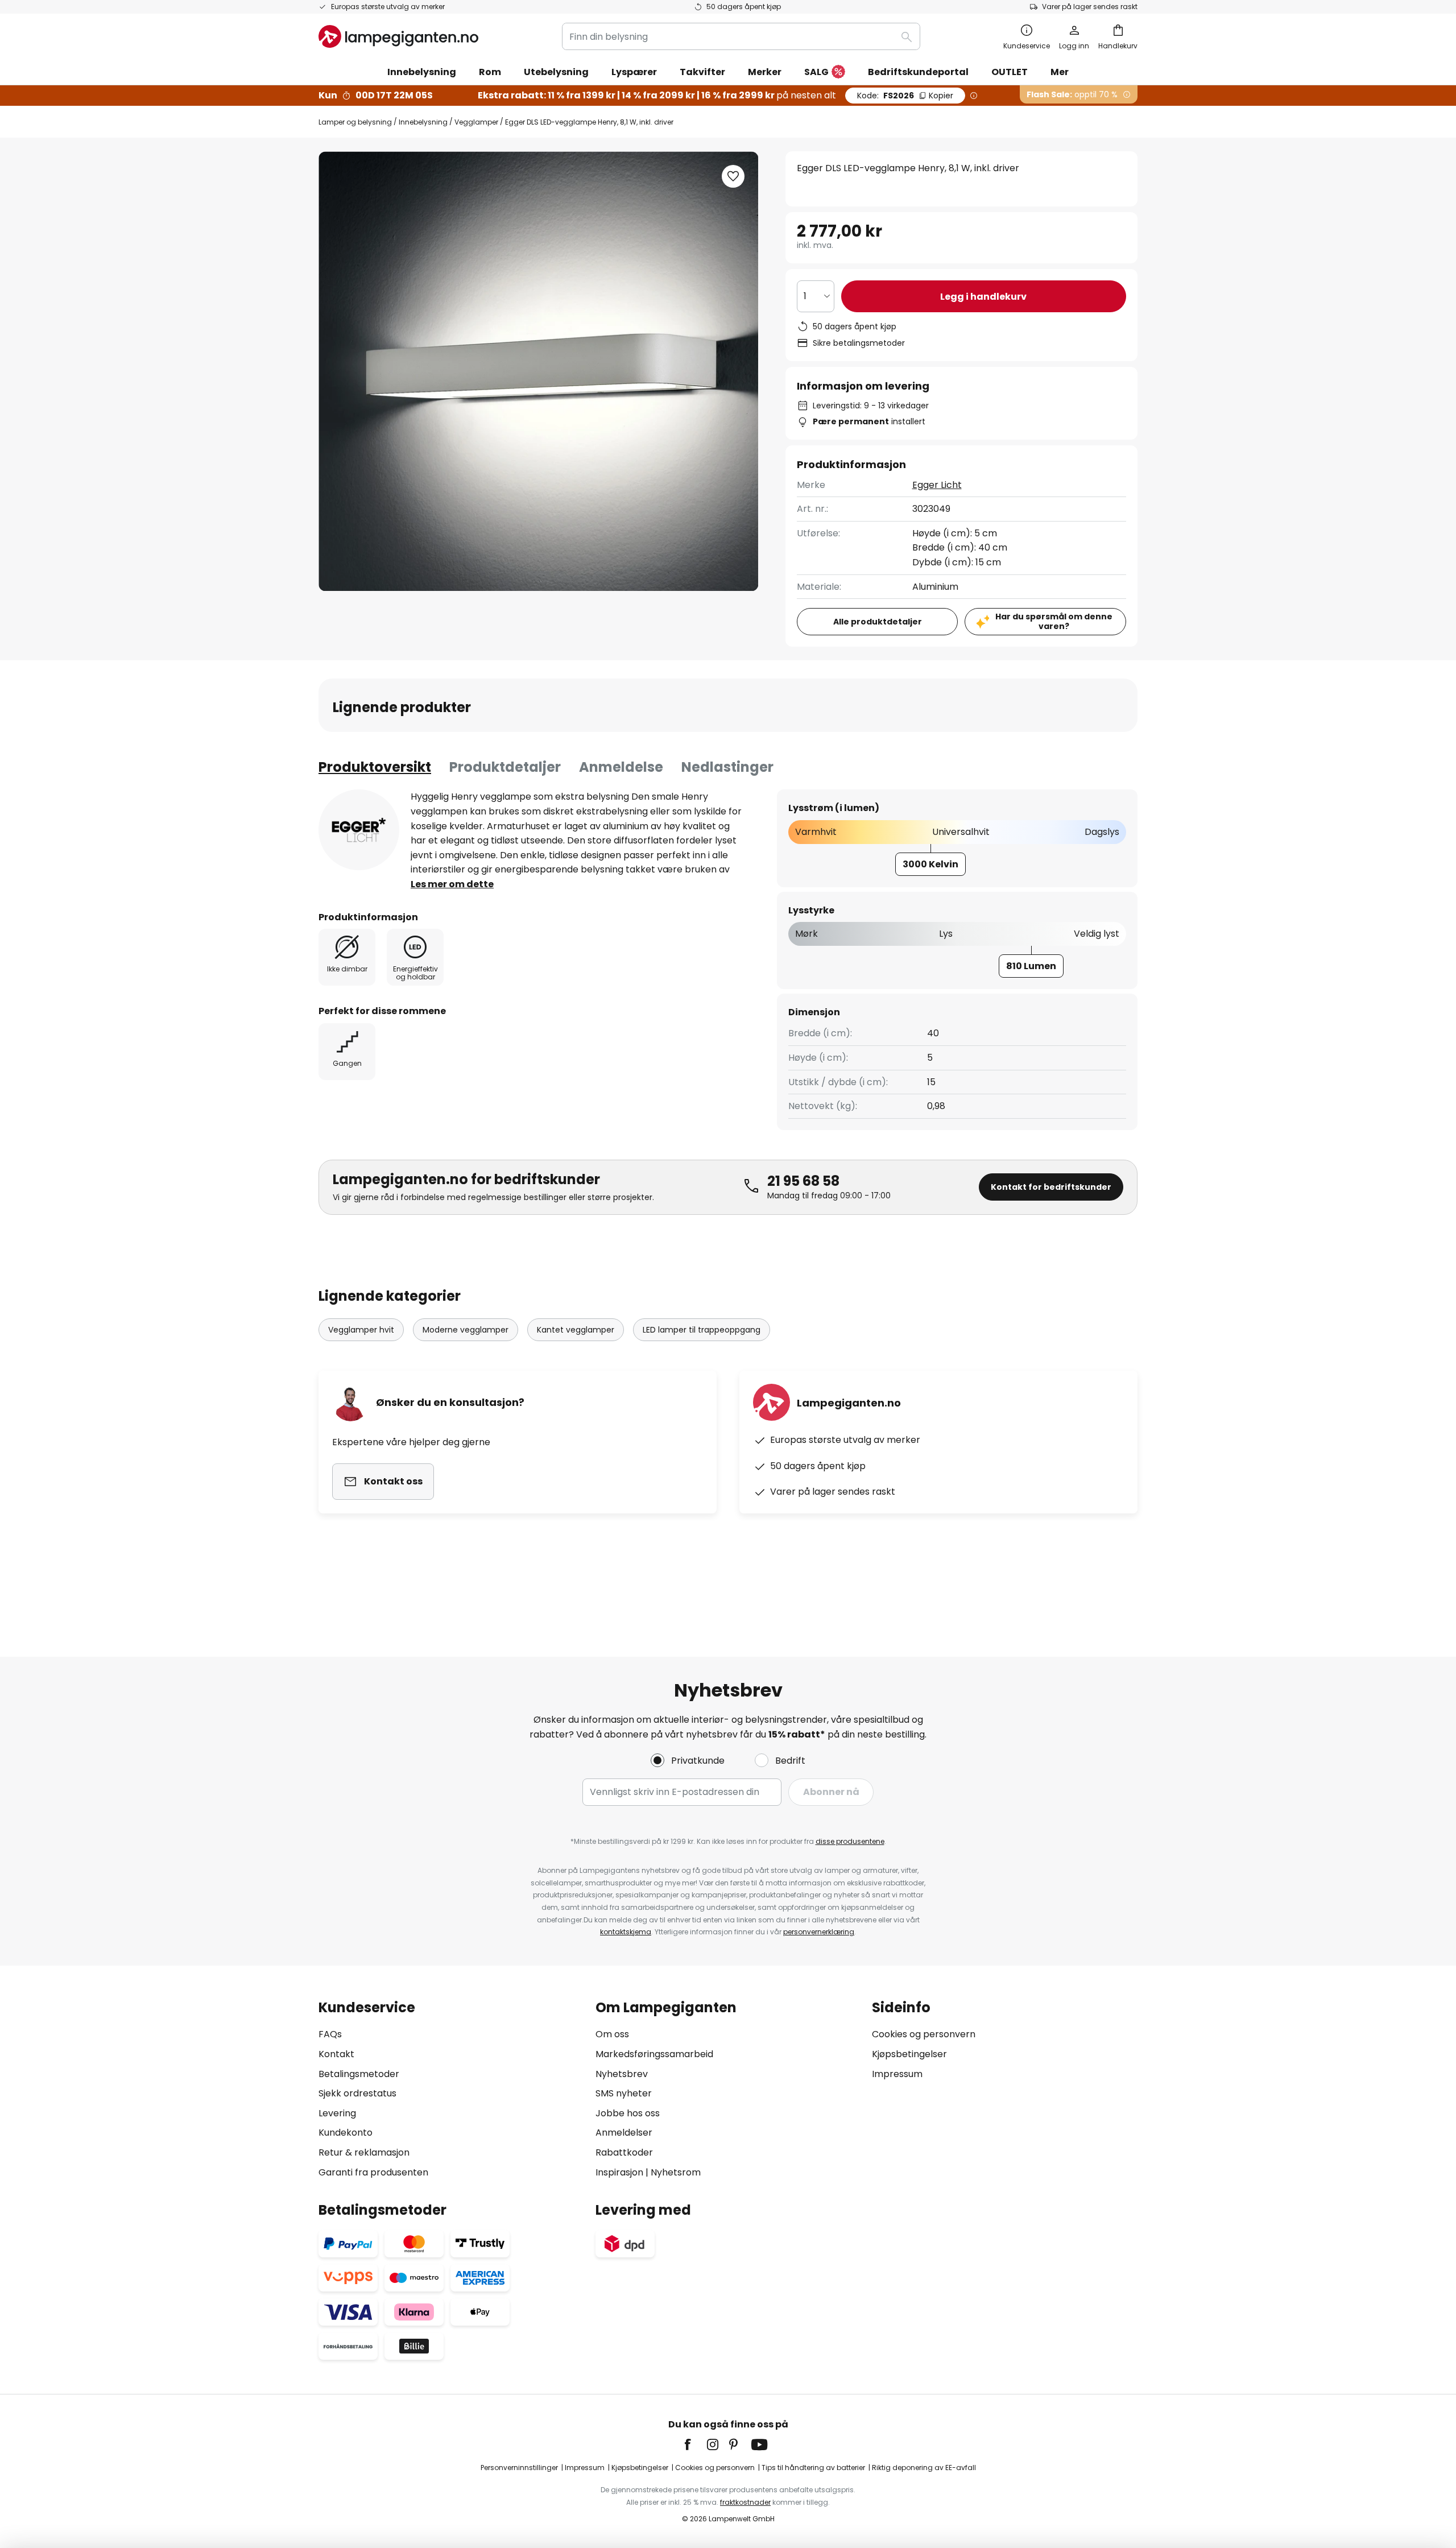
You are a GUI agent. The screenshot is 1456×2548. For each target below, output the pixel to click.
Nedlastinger (727, 767)
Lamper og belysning (355, 122)
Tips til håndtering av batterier (813, 2468)
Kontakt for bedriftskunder (1051, 1187)
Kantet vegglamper (576, 1330)
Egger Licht (937, 485)
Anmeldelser (624, 2133)
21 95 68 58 (803, 1181)
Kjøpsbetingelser (909, 2054)
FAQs (330, 2034)
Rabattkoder (624, 2152)
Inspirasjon (619, 2172)
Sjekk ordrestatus (357, 2093)
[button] (733, 176)
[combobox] (741, 36)
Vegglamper (476, 122)
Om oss (612, 2034)
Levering (337, 2113)
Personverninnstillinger (519, 2468)
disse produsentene (850, 1841)
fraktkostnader (745, 2502)
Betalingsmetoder (359, 2074)
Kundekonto (346, 2133)
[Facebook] (695, 2444)
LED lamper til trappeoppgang (702, 1330)
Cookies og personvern (924, 2034)
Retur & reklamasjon (364, 2152)
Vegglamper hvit (361, 1330)
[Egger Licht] (359, 830)
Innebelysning (423, 122)
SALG (816, 72)
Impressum (897, 2074)
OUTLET (1010, 72)
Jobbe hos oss (628, 2113)
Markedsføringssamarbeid (654, 2054)
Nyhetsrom (676, 2172)
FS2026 (905, 96)
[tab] (375, 767)
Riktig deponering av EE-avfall (924, 2468)
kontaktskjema (626, 1932)
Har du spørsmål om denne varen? (1054, 621)
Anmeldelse (621, 767)
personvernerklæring (819, 1932)
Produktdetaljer (505, 767)
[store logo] (398, 36)
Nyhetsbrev (622, 2074)
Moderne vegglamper (466, 1330)
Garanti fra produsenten (373, 2172)
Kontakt (336, 2054)
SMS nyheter (624, 2093)
